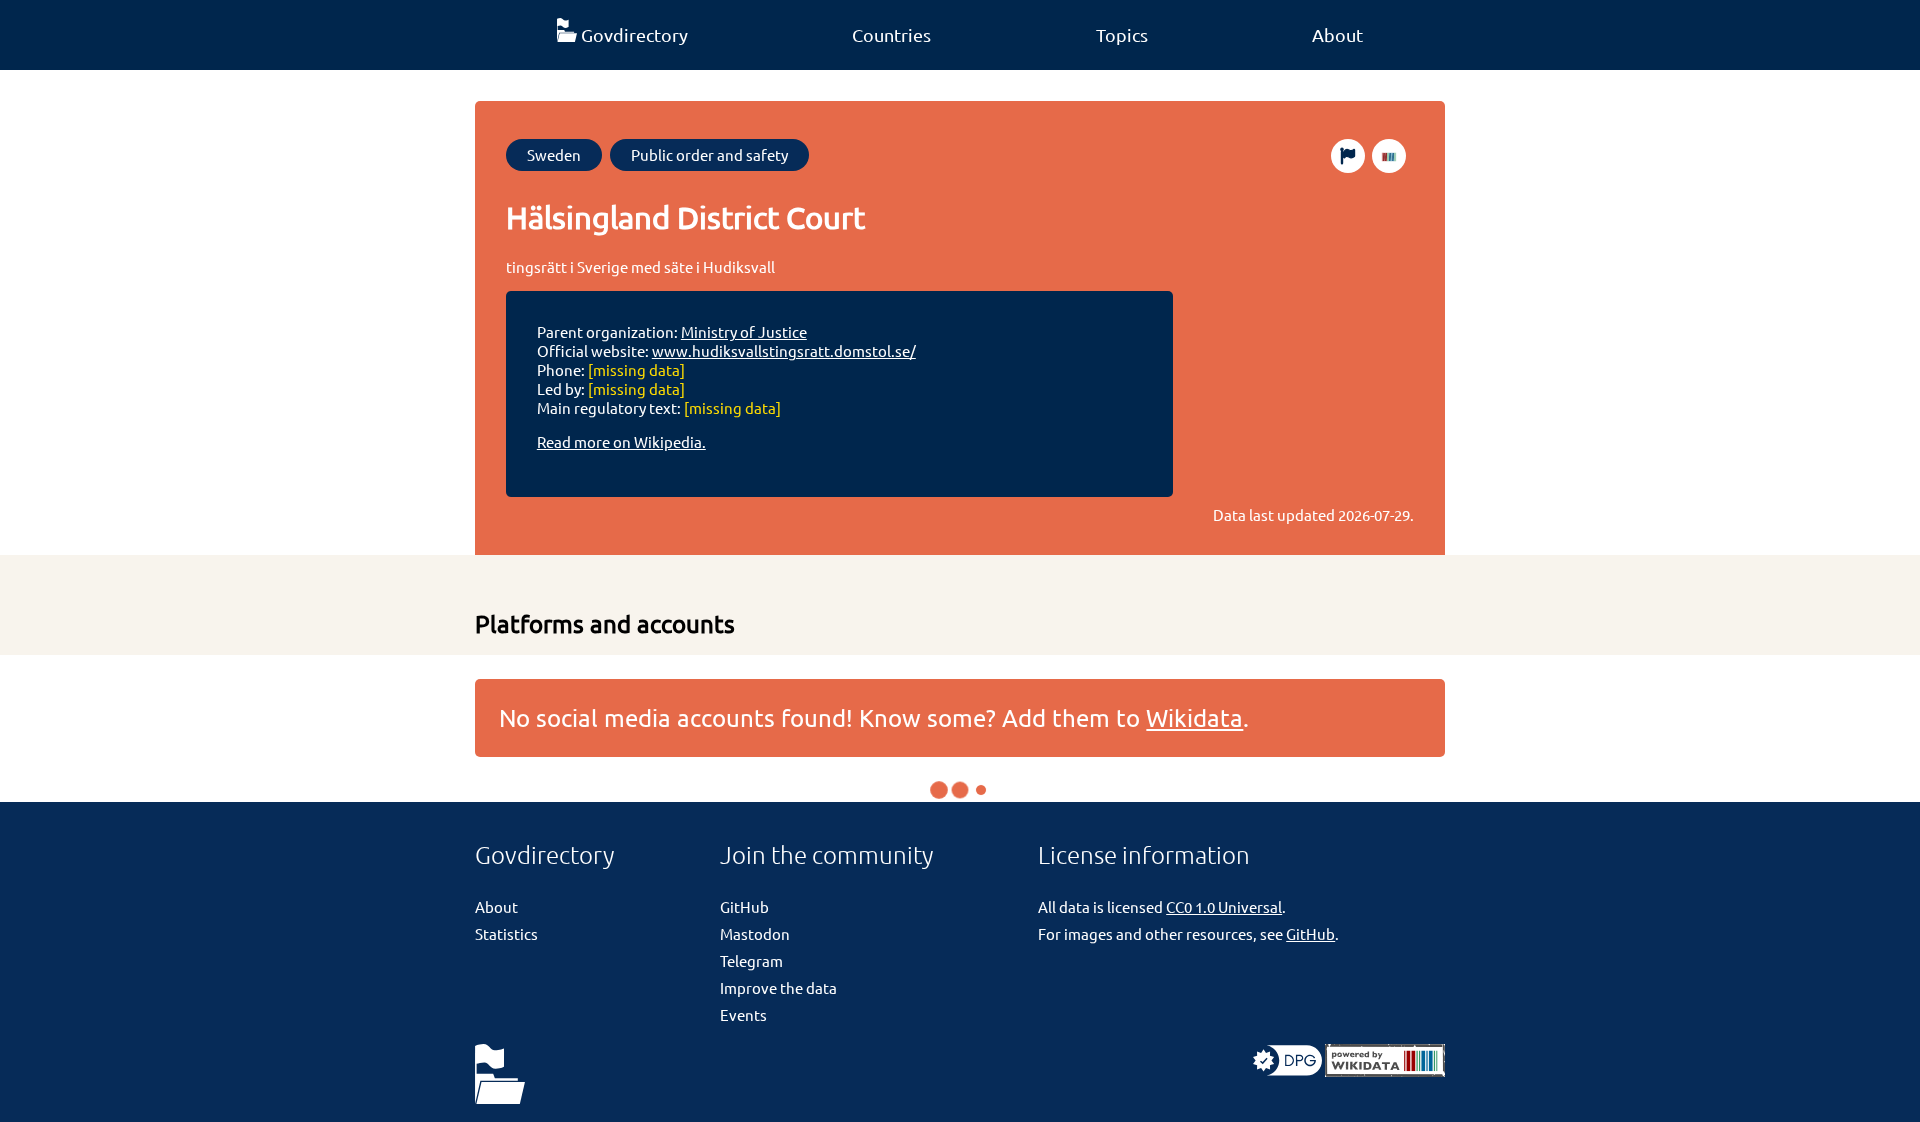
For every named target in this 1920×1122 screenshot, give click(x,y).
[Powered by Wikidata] (1385, 1070)
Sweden (554, 154)
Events (743, 1014)
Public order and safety (709, 154)
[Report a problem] (1348, 156)
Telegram (751, 960)
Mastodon (755, 933)
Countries (891, 34)
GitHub (744, 906)
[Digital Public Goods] (1287, 1070)
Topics (1122, 34)
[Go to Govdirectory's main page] (500, 1075)
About (1337, 34)
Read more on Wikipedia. (621, 441)
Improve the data (778, 987)
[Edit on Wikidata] (1389, 156)
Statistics (506, 933)
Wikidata (1194, 717)
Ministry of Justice (744, 331)
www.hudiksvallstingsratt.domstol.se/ (784, 350)
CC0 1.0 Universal (1224, 906)
